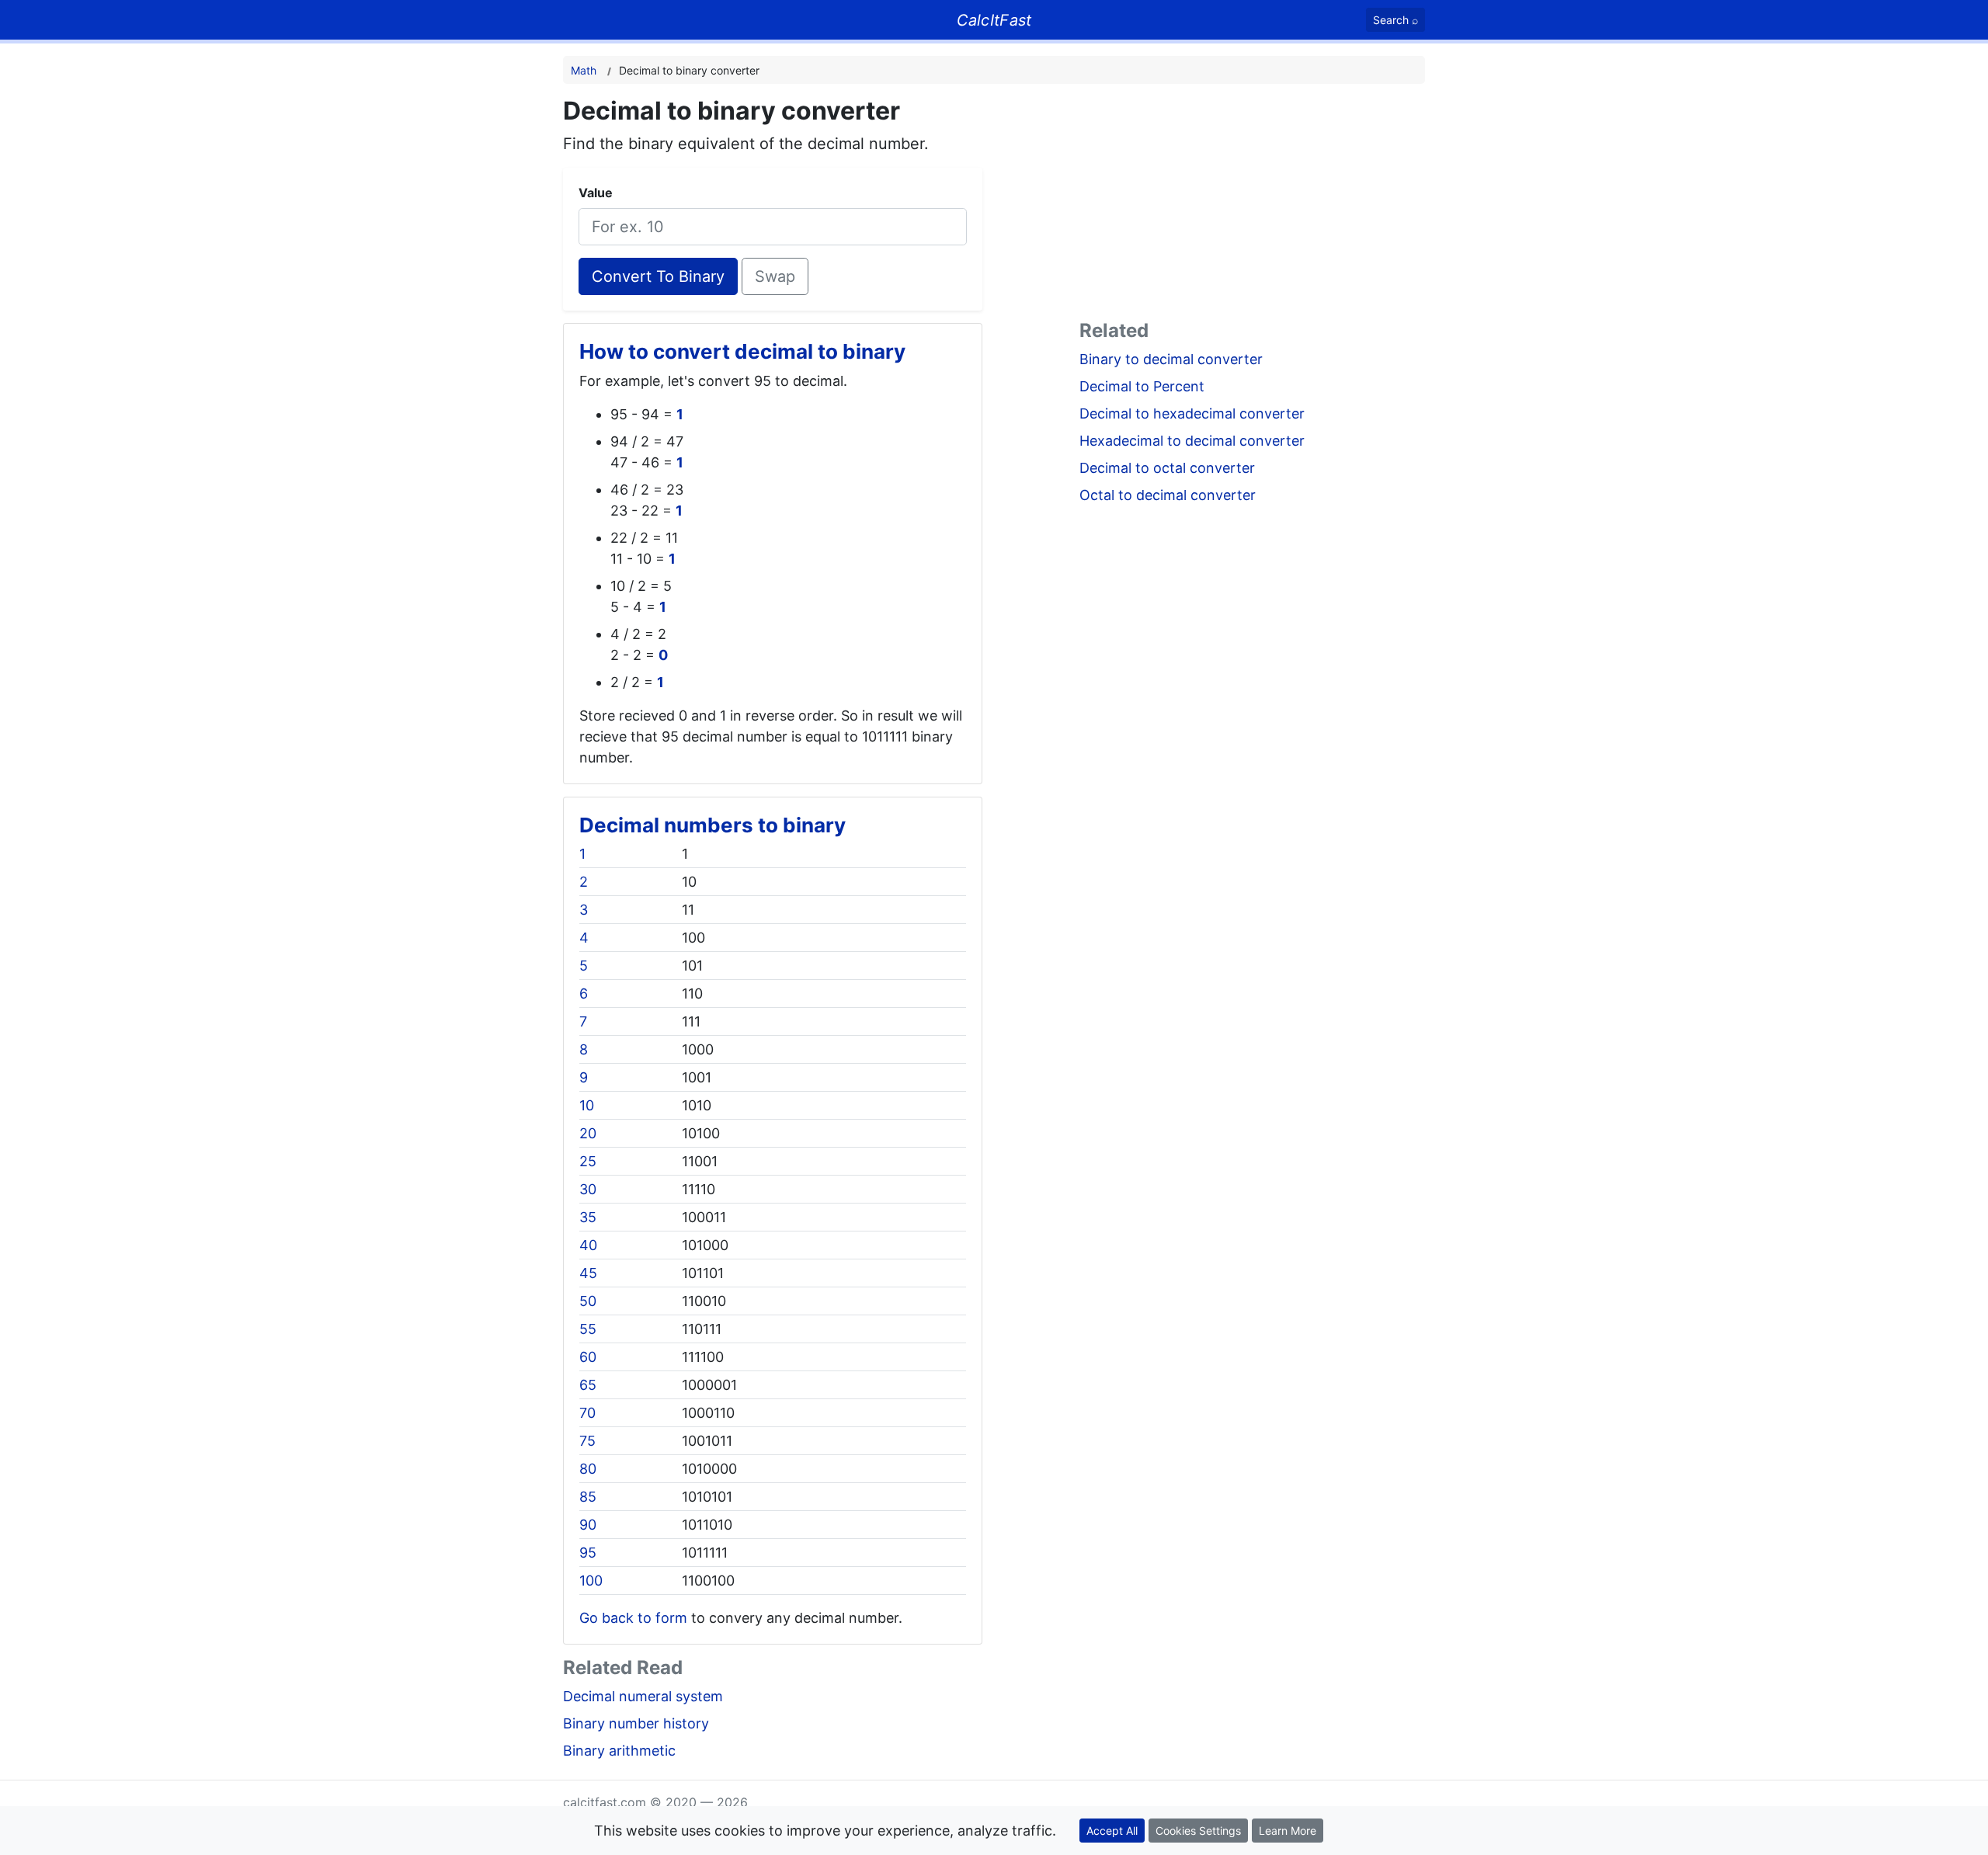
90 (588, 1525)
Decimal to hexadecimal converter (1192, 413)
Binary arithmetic (619, 1751)
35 (588, 1217)
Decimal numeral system (643, 1696)
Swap (775, 276)
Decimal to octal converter (1167, 468)
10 (587, 1105)
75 (587, 1441)
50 (588, 1301)
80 (588, 1469)
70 (587, 1413)
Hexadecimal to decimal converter (1192, 441)
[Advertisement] (1252, 205)
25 (588, 1161)
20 (588, 1133)
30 (588, 1189)
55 (588, 1329)
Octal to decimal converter (1168, 495)
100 (591, 1581)
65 (588, 1385)
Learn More (1288, 1831)
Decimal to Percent (1142, 386)
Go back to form (633, 1618)
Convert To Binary (658, 276)
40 (588, 1245)
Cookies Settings (1198, 1831)
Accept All (1112, 1831)
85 (588, 1497)
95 (588, 1553)
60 (588, 1357)
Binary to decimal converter (1171, 359)
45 (588, 1273)
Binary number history (636, 1723)
